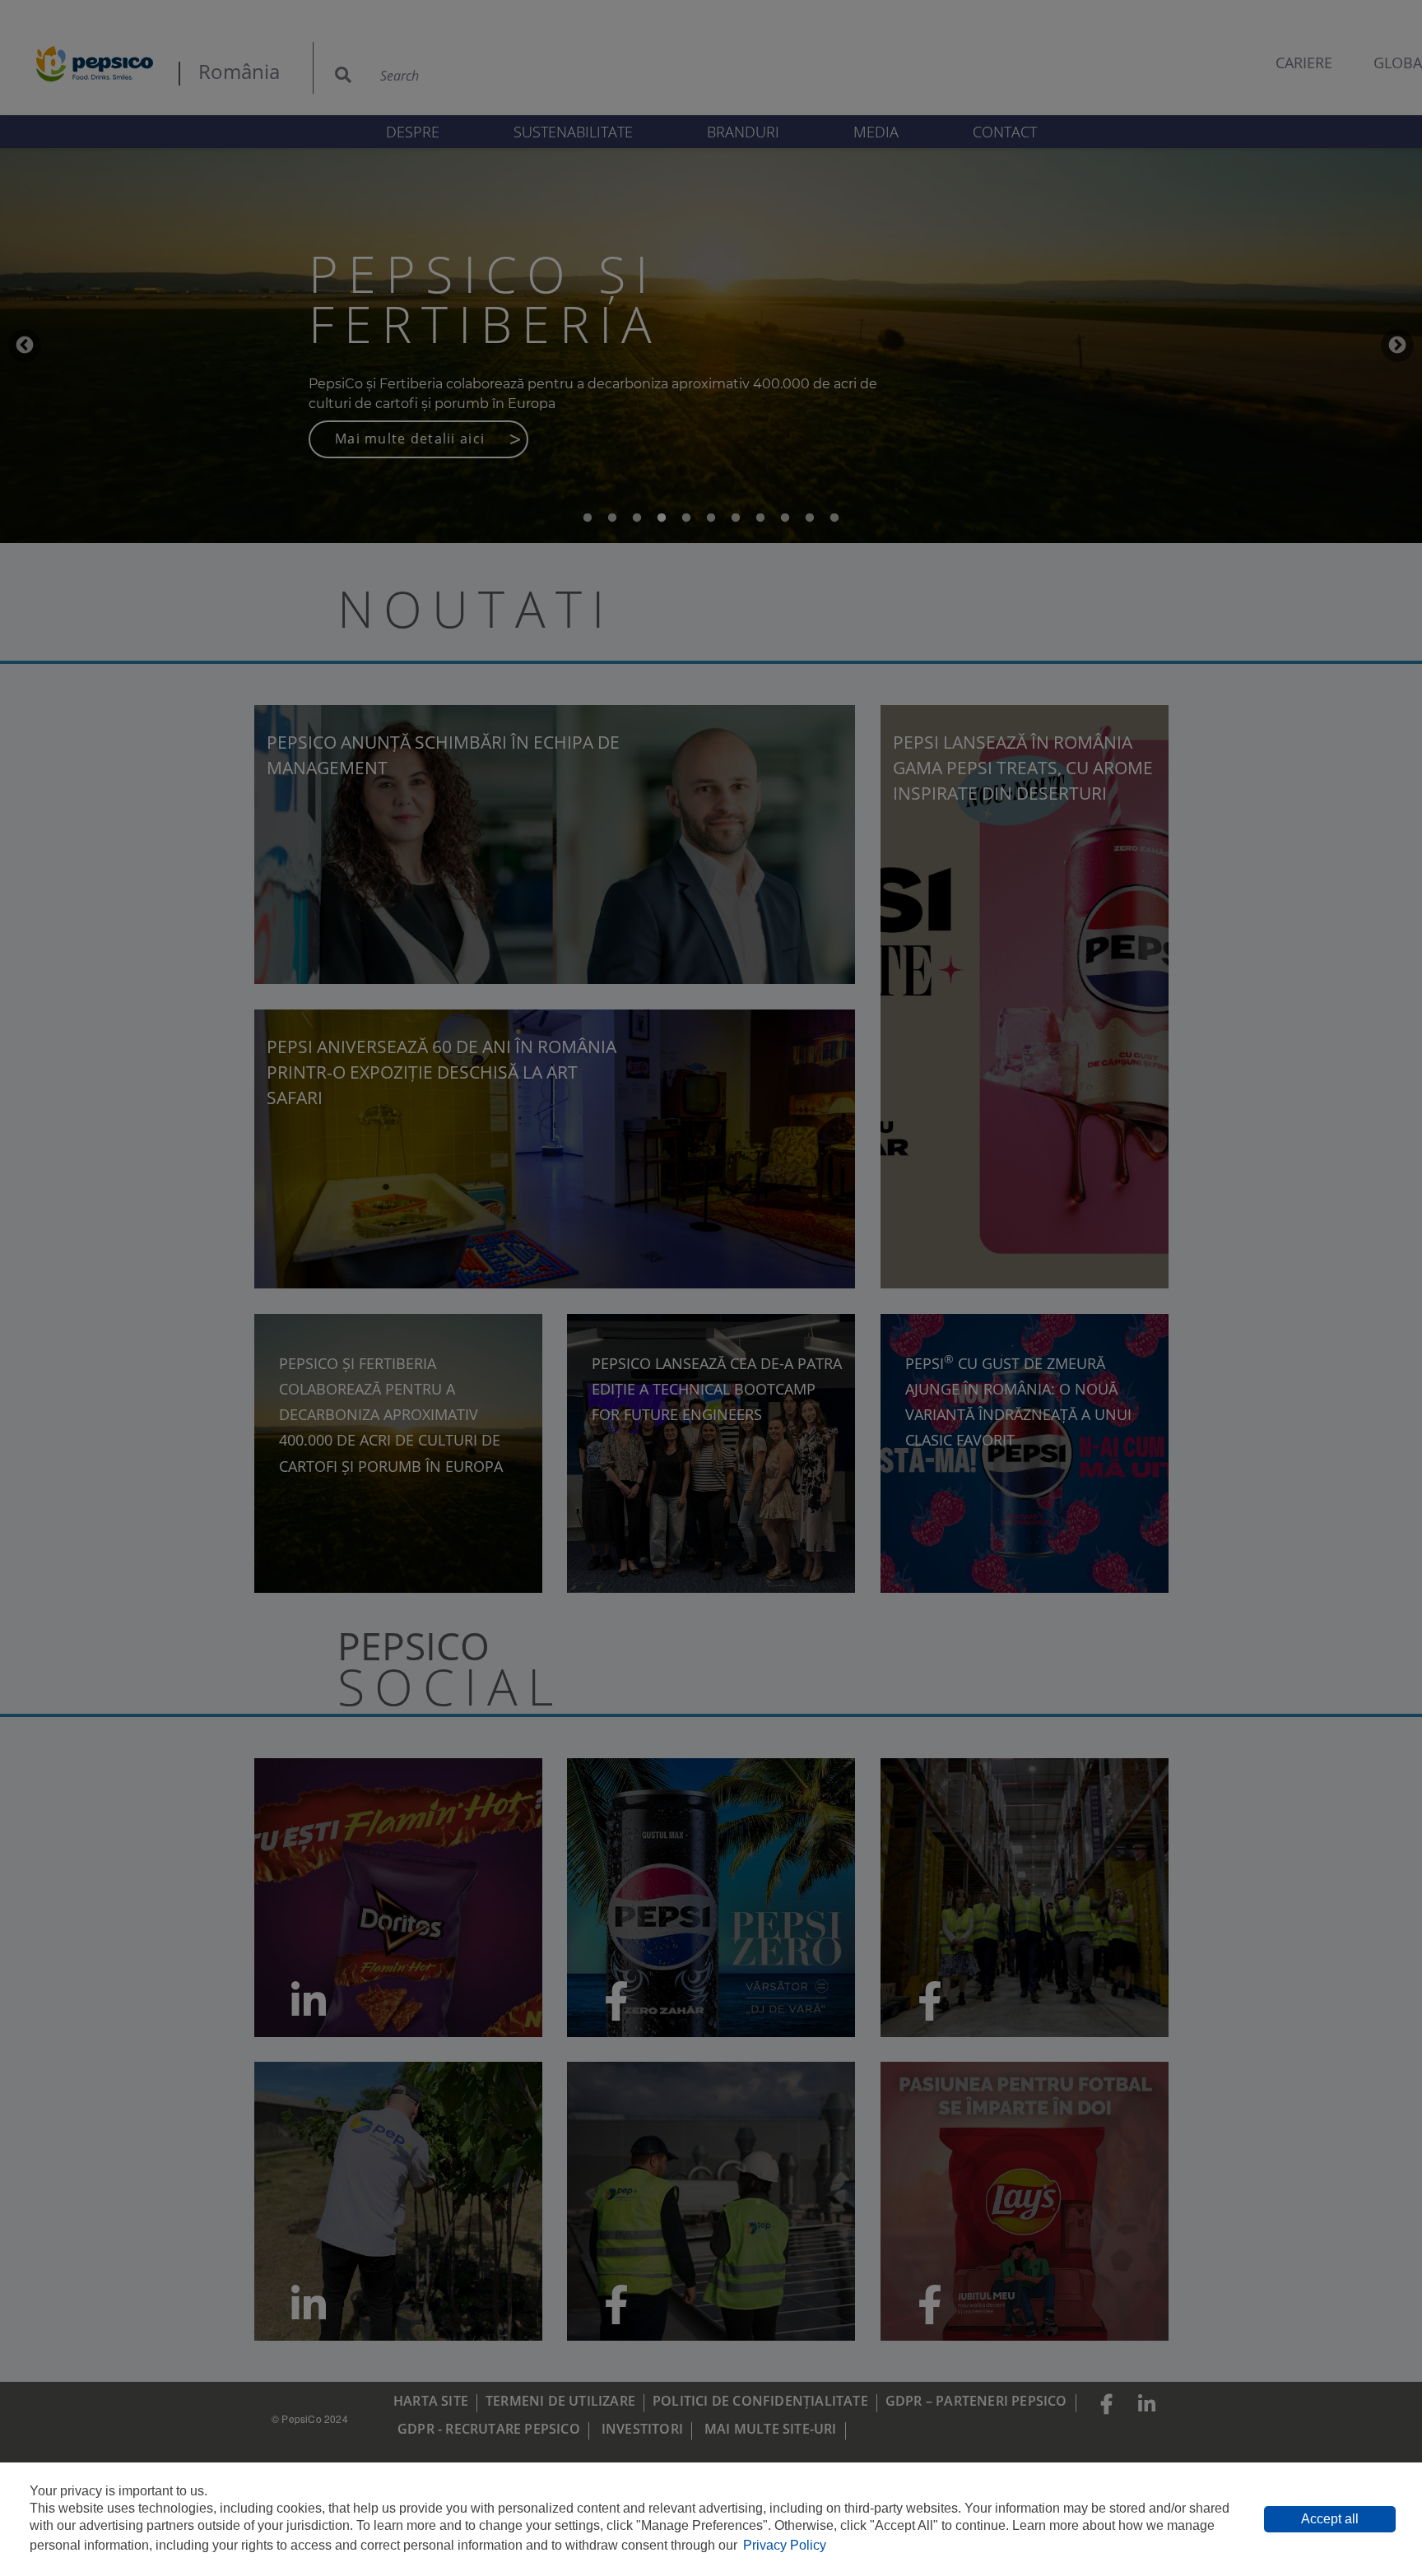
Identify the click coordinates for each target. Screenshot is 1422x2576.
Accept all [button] (1330, 2519)
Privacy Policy (785, 2545)
